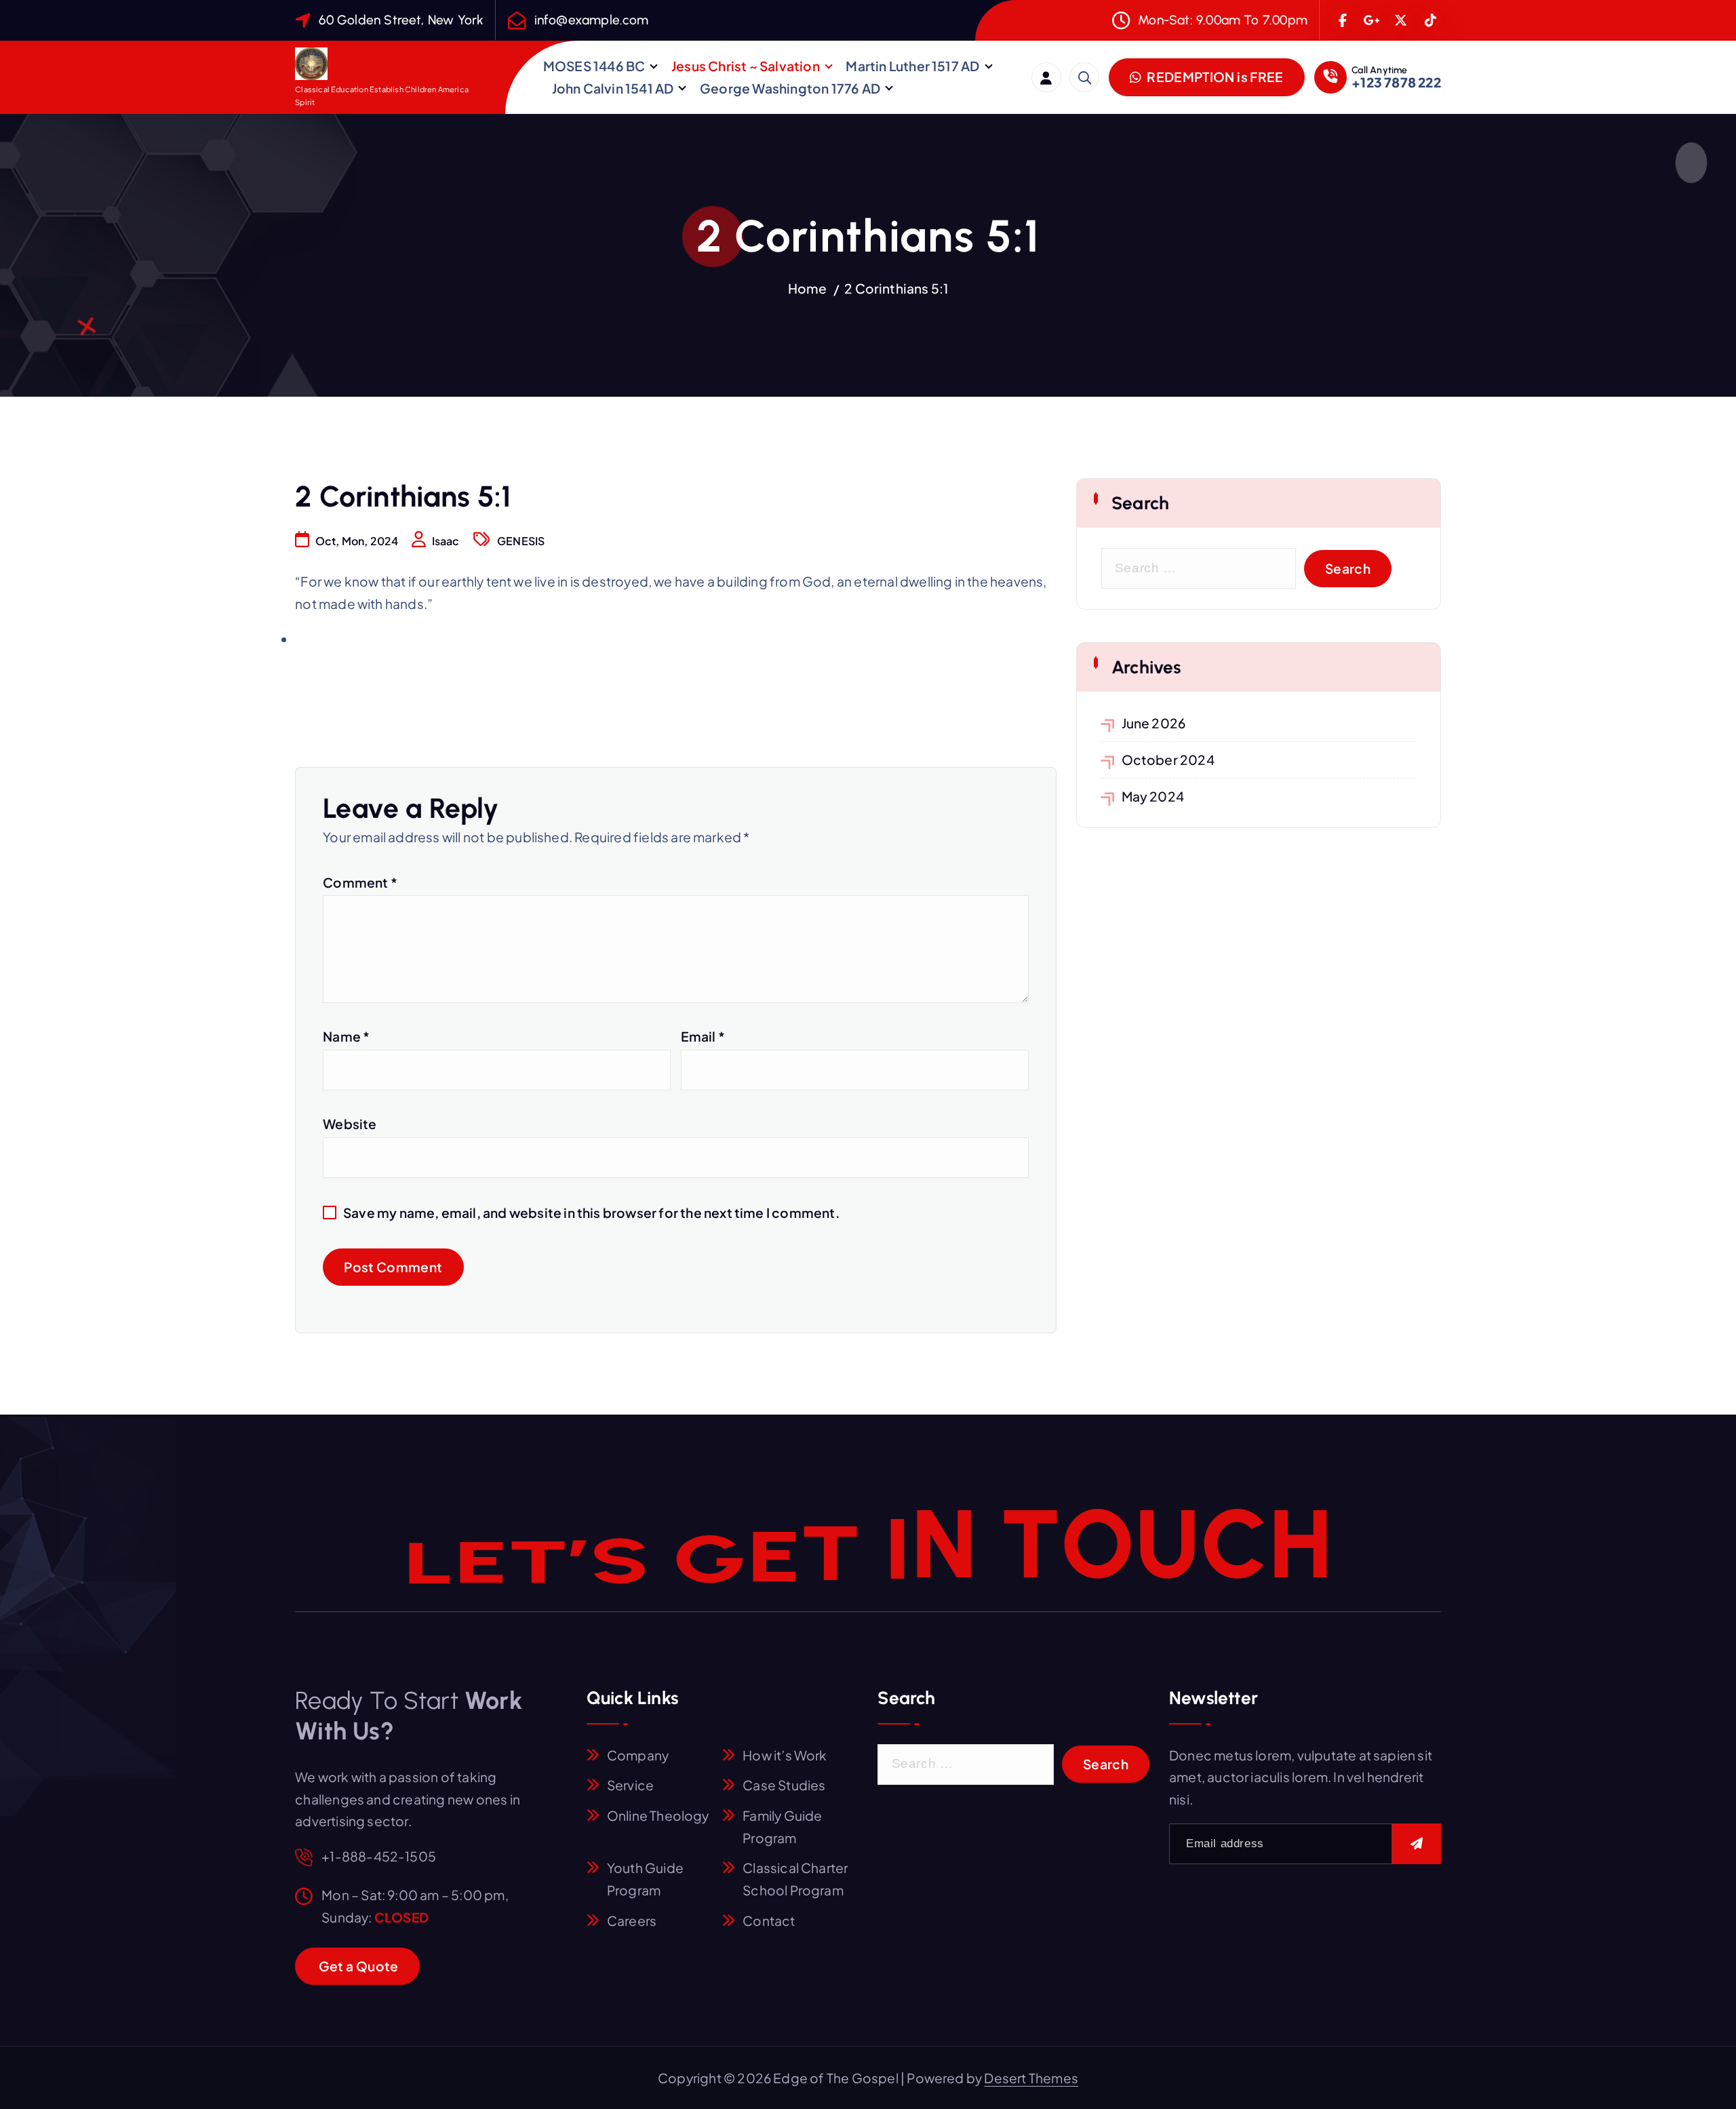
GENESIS (521, 541)
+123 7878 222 (1396, 82)
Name (346, 1036)
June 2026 (1154, 723)
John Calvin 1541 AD (613, 88)
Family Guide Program (782, 1827)
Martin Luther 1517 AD (912, 66)
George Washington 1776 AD (790, 88)
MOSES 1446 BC (594, 66)
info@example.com (592, 20)
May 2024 (1153, 796)
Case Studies (784, 1785)
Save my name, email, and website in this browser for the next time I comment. (592, 1213)
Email (703, 1036)
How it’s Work (785, 1755)
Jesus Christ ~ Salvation (746, 66)
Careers (632, 1920)
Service (630, 1785)
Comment (360, 882)
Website (350, 1124)
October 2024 (1168, 760)
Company (638, 1755)
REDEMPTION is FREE (1214, 77)
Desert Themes (1031, 2078)
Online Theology (658, 1815)
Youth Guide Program (645, 1879)
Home (808, 288)
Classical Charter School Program (795, 1879)
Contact (769, 1920)
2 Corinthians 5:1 (896, 288)
